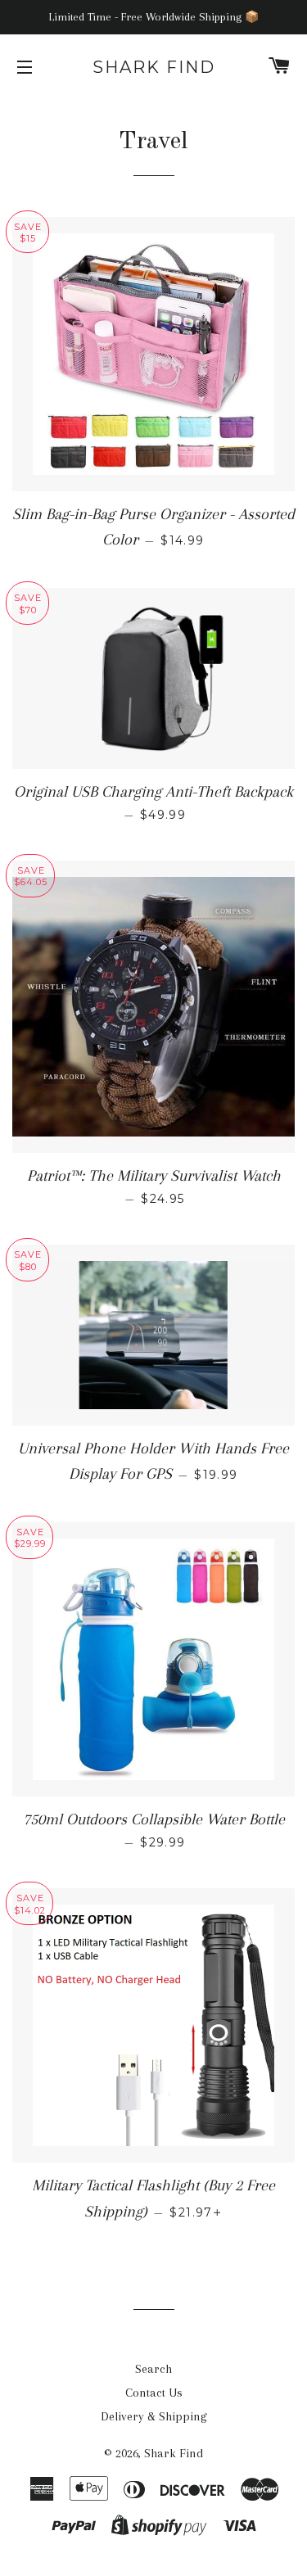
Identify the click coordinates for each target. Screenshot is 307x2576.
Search (153, 2369)
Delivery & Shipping (154, 2416)
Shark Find (154, 67)
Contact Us (154, 2393)
